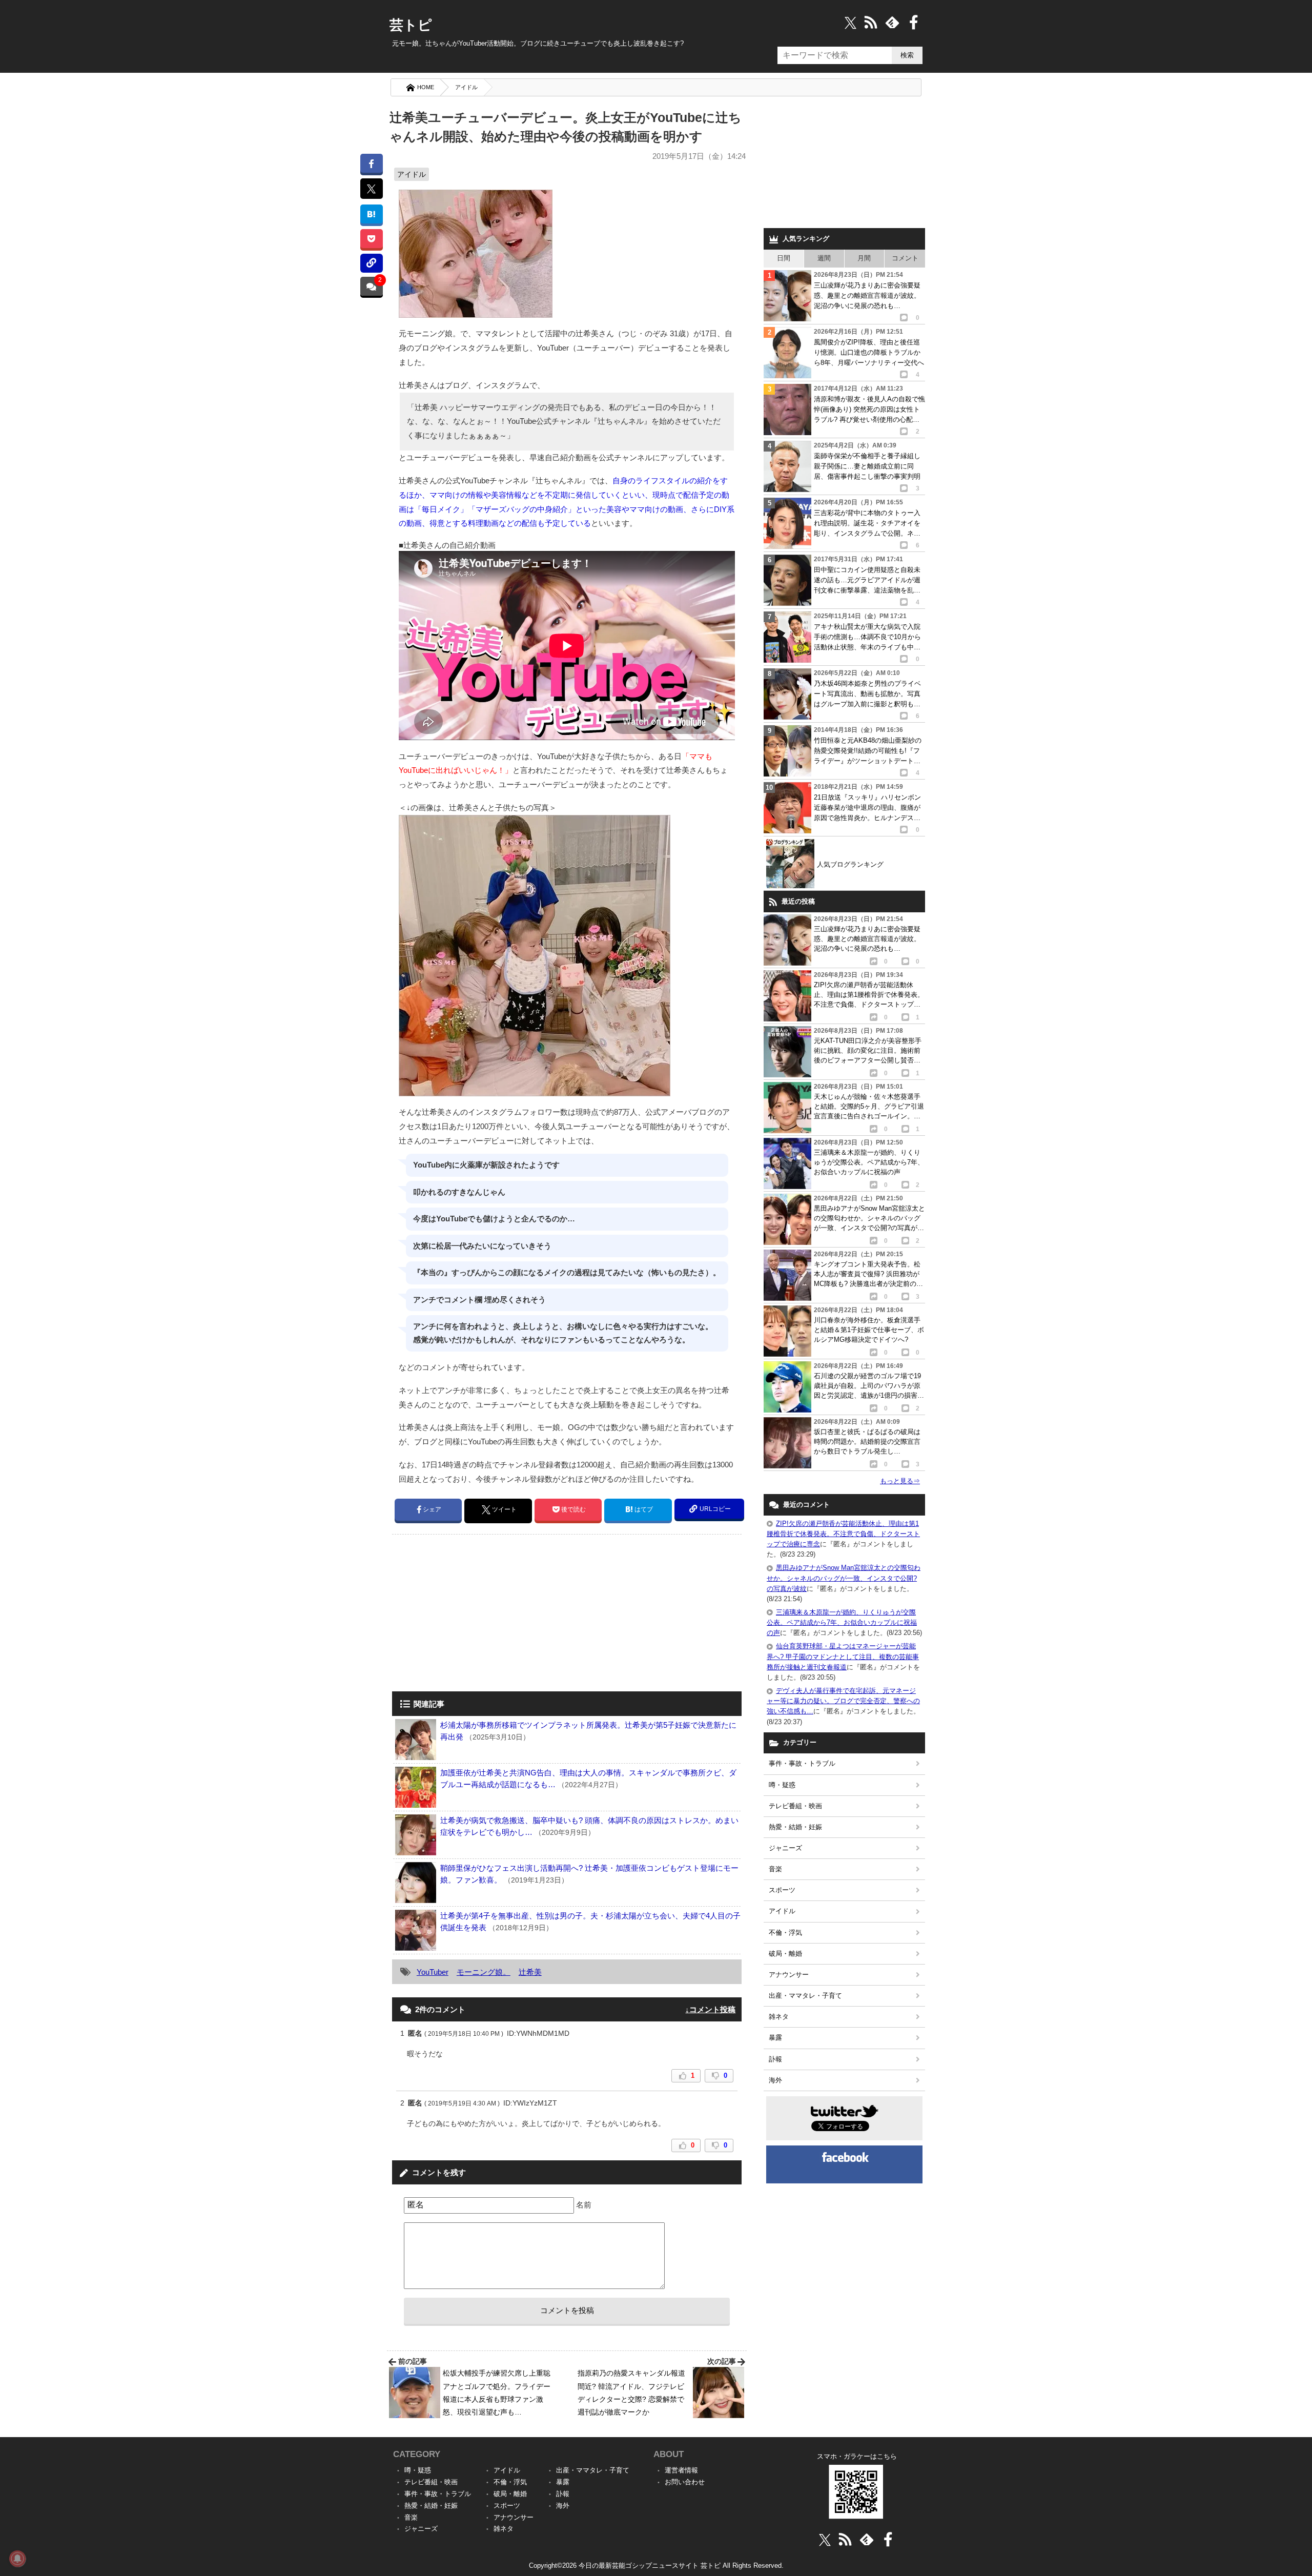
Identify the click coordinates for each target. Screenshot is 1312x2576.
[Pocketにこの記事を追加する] (371, 239)
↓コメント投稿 (710, 2009)
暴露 (775, 2038)
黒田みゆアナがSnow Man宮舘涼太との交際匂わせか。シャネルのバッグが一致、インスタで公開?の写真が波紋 (844, 1578)
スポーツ (782, 1890)
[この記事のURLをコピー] (371, 263)
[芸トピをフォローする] (850, 22)
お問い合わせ (685, 2482)
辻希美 (530, 1972)
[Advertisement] (478, 1614)
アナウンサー (789, 1975)
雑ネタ (779, 2017)
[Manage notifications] (17, 2559)
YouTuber (433, 1972)
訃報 (775, 2059)
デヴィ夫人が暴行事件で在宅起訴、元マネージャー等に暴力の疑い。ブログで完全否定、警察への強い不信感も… (843, 1701)
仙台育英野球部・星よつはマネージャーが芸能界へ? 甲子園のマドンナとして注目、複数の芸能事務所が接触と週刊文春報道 (843, 1656)
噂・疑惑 (782, 1785)
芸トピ (411, 25)
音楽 (775, 1869)
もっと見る (900, 1481)
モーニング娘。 (484, 1972)
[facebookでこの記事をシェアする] (371, 163)
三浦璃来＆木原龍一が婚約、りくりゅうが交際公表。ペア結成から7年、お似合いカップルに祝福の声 (842, 1622)
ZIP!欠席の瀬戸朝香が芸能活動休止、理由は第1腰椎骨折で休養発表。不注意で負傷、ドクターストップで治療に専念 (843, 1534)
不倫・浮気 (785, 1933)
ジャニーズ (785, 1848)
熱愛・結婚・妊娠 (795, 1827)
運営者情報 (681, 2470)
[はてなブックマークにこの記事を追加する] (371, 214)
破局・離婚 (785, 1954)
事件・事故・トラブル (802, 1763)
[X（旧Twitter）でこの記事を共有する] (371, 189)
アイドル (466, 87)
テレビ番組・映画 (795, 1806)
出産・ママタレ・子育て (805, 1996)
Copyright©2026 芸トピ (656, 2565)
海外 (775, 2080)
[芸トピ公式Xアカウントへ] (825, 2539)
